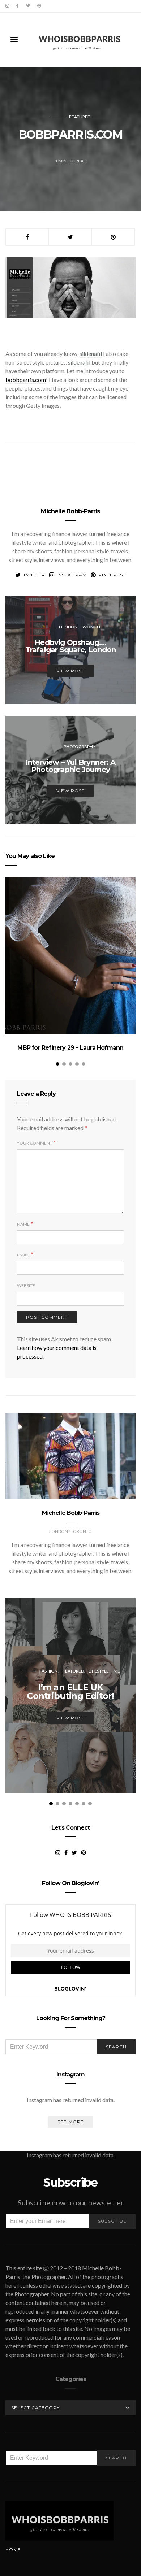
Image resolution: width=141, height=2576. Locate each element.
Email (23, 1255)
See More (71, 2122)
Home (13, 2549)
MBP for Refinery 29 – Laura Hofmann (70, 1048)
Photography (80, 747)
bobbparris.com (26, 380)
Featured (80, 117)
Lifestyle (99, 1671)
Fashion (49, 1671)
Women (91, 627)
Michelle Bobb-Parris (70, 511)
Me (117, 1671)
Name (23, 1224)
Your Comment (35, 1143)
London (68, 627)
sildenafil (91, 354)
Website (26, 1285)
